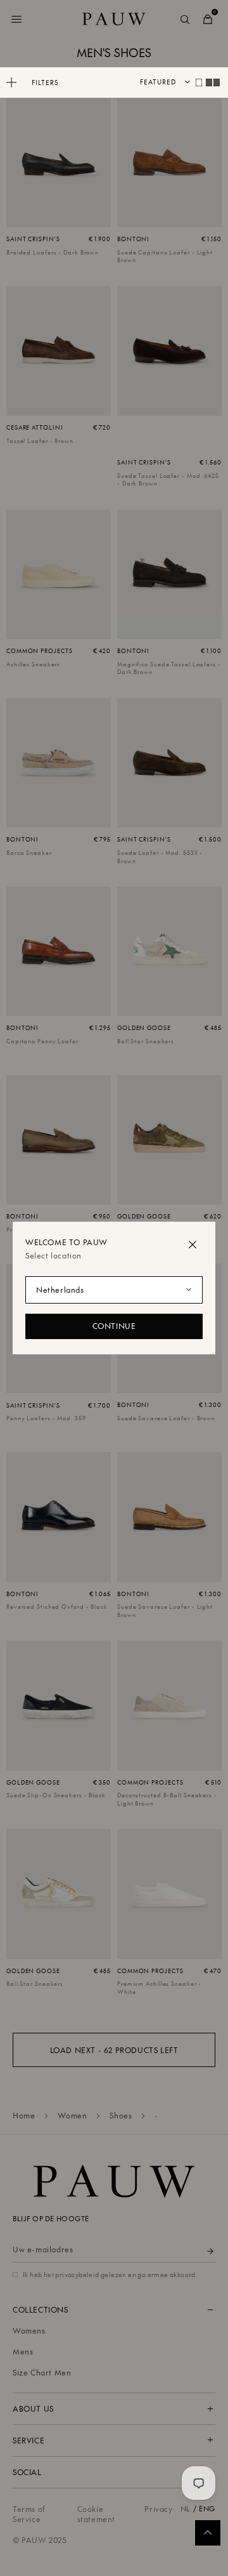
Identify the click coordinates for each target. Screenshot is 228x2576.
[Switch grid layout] (199, 83)
